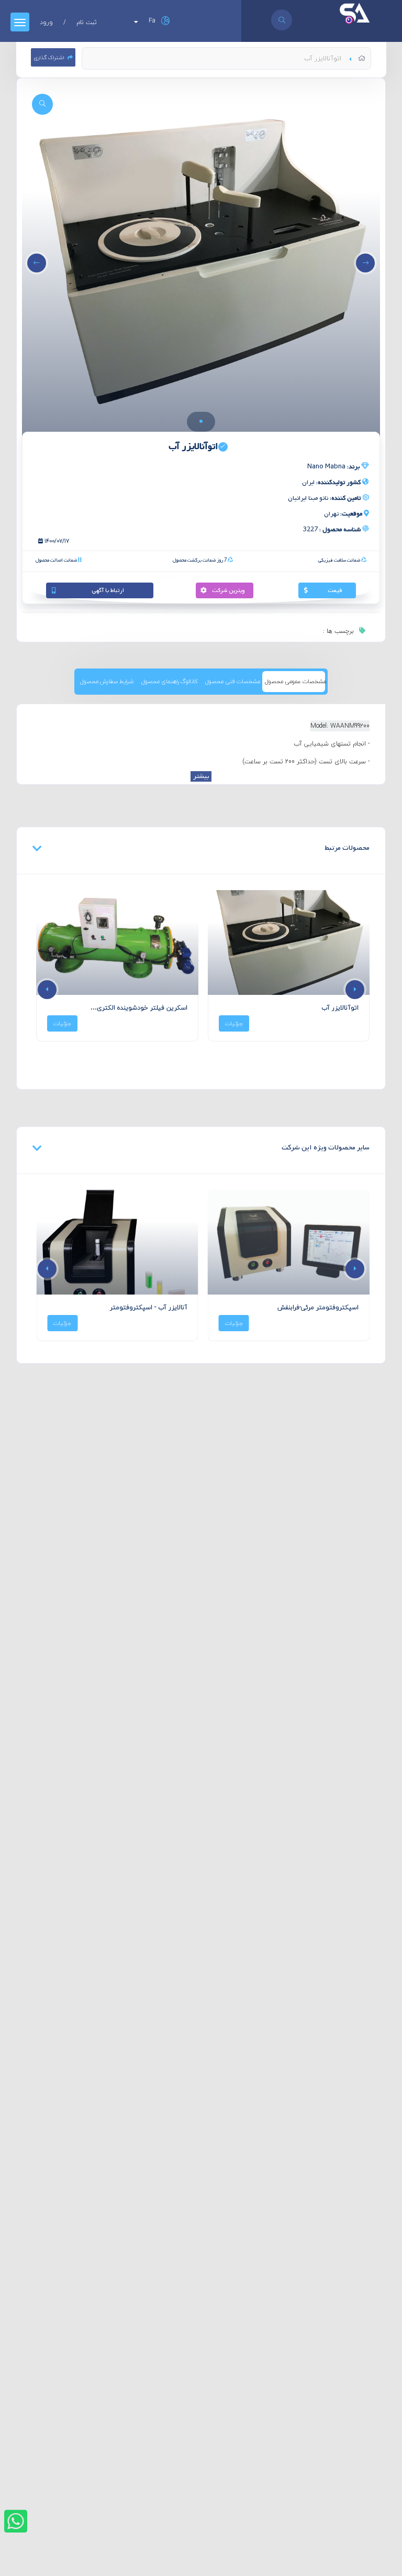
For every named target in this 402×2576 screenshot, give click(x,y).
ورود (46, 22)
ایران (331, 483)
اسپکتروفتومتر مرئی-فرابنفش (318, 1307)
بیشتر (201, 776)
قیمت (335, 590)
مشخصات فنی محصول (233, 681)
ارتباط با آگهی (108, 590)
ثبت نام (87, 22)
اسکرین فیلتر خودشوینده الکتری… (139, 1008)
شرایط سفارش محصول (107, 681)
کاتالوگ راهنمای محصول (170, 681)
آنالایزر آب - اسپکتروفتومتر (149, 1307)
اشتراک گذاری (49, 57)
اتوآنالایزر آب (340, 1008)
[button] (201, 421)
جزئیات (234, 1023)
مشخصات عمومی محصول (295, 681)
